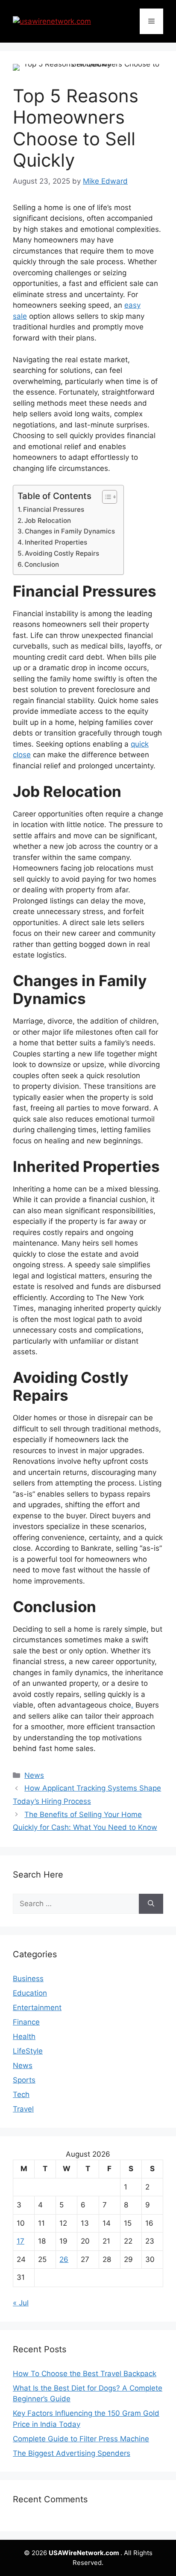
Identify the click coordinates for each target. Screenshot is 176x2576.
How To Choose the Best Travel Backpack (85, 2374)
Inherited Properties (56, 542)
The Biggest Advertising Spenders (72, 2453)
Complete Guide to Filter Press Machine (81, 2439)
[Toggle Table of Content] (105, 497)
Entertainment (37, 2008)
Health (24, 2037)
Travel (23, 2109)
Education (30, 1993)
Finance (26, 2022)
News (34, 1775)
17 (21, 2241)
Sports (24, 2080)
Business (28, 1979)
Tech (21, 2094)
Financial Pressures (54, 509)
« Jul (21, 2303)
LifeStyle (28, 2051)
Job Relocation (48, 521)
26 (64, 2259)
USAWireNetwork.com (85, 2553)
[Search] (151, 1904)
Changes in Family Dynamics (70, 531)
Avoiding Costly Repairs (62, 553)
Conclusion (42, 564)
